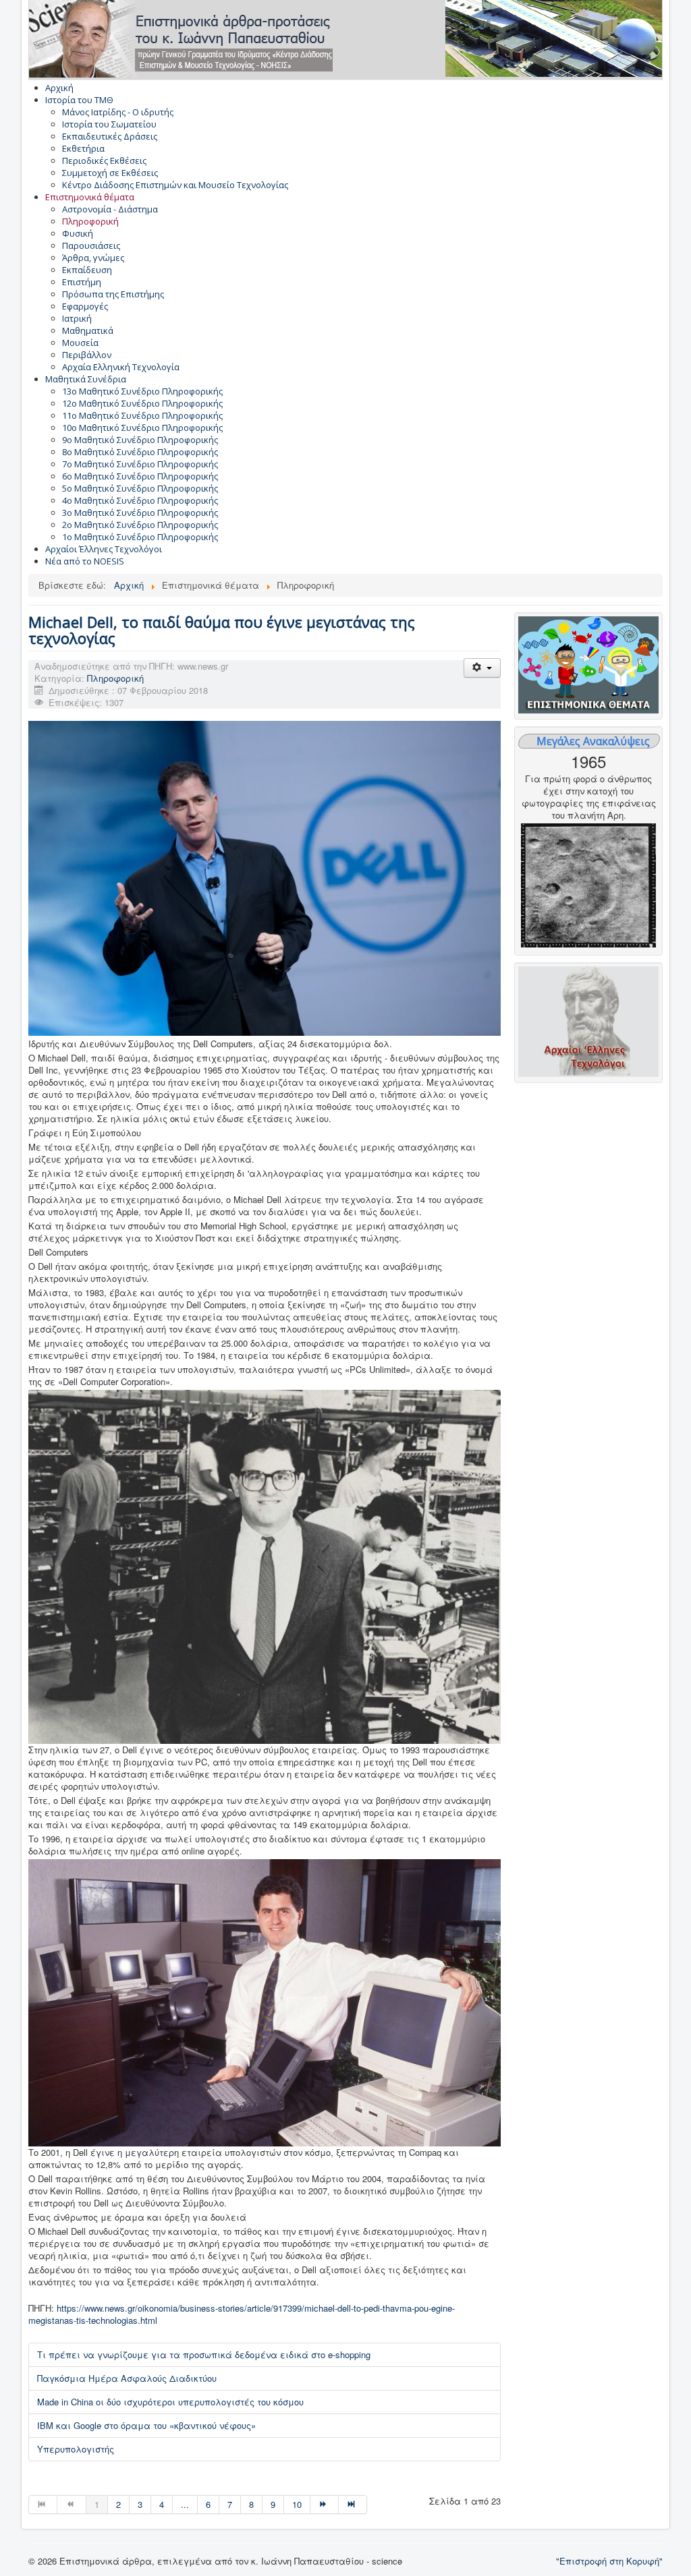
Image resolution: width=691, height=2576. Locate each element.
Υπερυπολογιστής (76, 2449)
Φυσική (78, 233)
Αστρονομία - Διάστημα (110, 209)
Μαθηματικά (88, 330)
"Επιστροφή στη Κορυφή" (609, 2561)
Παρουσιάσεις (91, 245)
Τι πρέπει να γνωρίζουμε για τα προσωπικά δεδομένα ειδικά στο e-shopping (204, 2354)
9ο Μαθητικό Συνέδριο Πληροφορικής (140, 440)
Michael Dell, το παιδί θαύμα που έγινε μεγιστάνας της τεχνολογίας (222, 630)
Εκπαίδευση (87, 270)
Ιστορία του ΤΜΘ (79, 100)
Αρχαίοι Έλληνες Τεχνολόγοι (104, 549)
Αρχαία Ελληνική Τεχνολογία (121, 367)
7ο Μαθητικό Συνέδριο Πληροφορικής (140, 464)
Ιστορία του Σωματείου (109, 124)
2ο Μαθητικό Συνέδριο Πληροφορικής (140, 525)
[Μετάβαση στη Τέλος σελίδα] (353, 2505)
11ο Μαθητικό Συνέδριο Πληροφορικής (142, 415)
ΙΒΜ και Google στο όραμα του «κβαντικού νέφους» (146, 2425)
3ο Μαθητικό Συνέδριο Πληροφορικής (140, 513)
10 (297, 2504)
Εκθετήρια (83, 148)
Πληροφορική (90, 221)
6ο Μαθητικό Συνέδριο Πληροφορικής (140, 476)
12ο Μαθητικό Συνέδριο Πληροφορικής (142, 403)
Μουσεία (80, 343)
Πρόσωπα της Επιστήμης (113, 294)
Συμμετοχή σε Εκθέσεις (110, 173)
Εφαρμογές (85, 306)
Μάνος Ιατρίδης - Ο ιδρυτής (118, 112)
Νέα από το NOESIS (85, 561)
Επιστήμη (82, 282)
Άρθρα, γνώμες (93, 258)
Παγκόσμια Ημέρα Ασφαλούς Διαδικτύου (127, 2378)
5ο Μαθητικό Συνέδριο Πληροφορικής (140, 488)
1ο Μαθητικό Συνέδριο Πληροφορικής (140, 537)
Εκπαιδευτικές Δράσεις (110, 136)
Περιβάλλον (87, 355)
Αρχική (59, 88)
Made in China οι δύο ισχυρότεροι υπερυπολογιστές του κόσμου (170, 2402)
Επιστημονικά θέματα (90, 197)
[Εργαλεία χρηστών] (482, 668)
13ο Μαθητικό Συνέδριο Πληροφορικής (142, 391)
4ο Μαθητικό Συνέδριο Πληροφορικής (140, 500)
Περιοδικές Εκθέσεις (104, 160)
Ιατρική (77, 318)
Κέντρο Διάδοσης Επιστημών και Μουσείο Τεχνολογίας (175, 185)
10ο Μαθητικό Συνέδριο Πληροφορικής (142, 428)
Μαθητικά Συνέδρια (86, 379)
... (185, 2504)
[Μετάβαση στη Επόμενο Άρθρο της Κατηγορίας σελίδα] (325, 2505)
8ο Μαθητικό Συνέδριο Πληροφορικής (140, 452)
